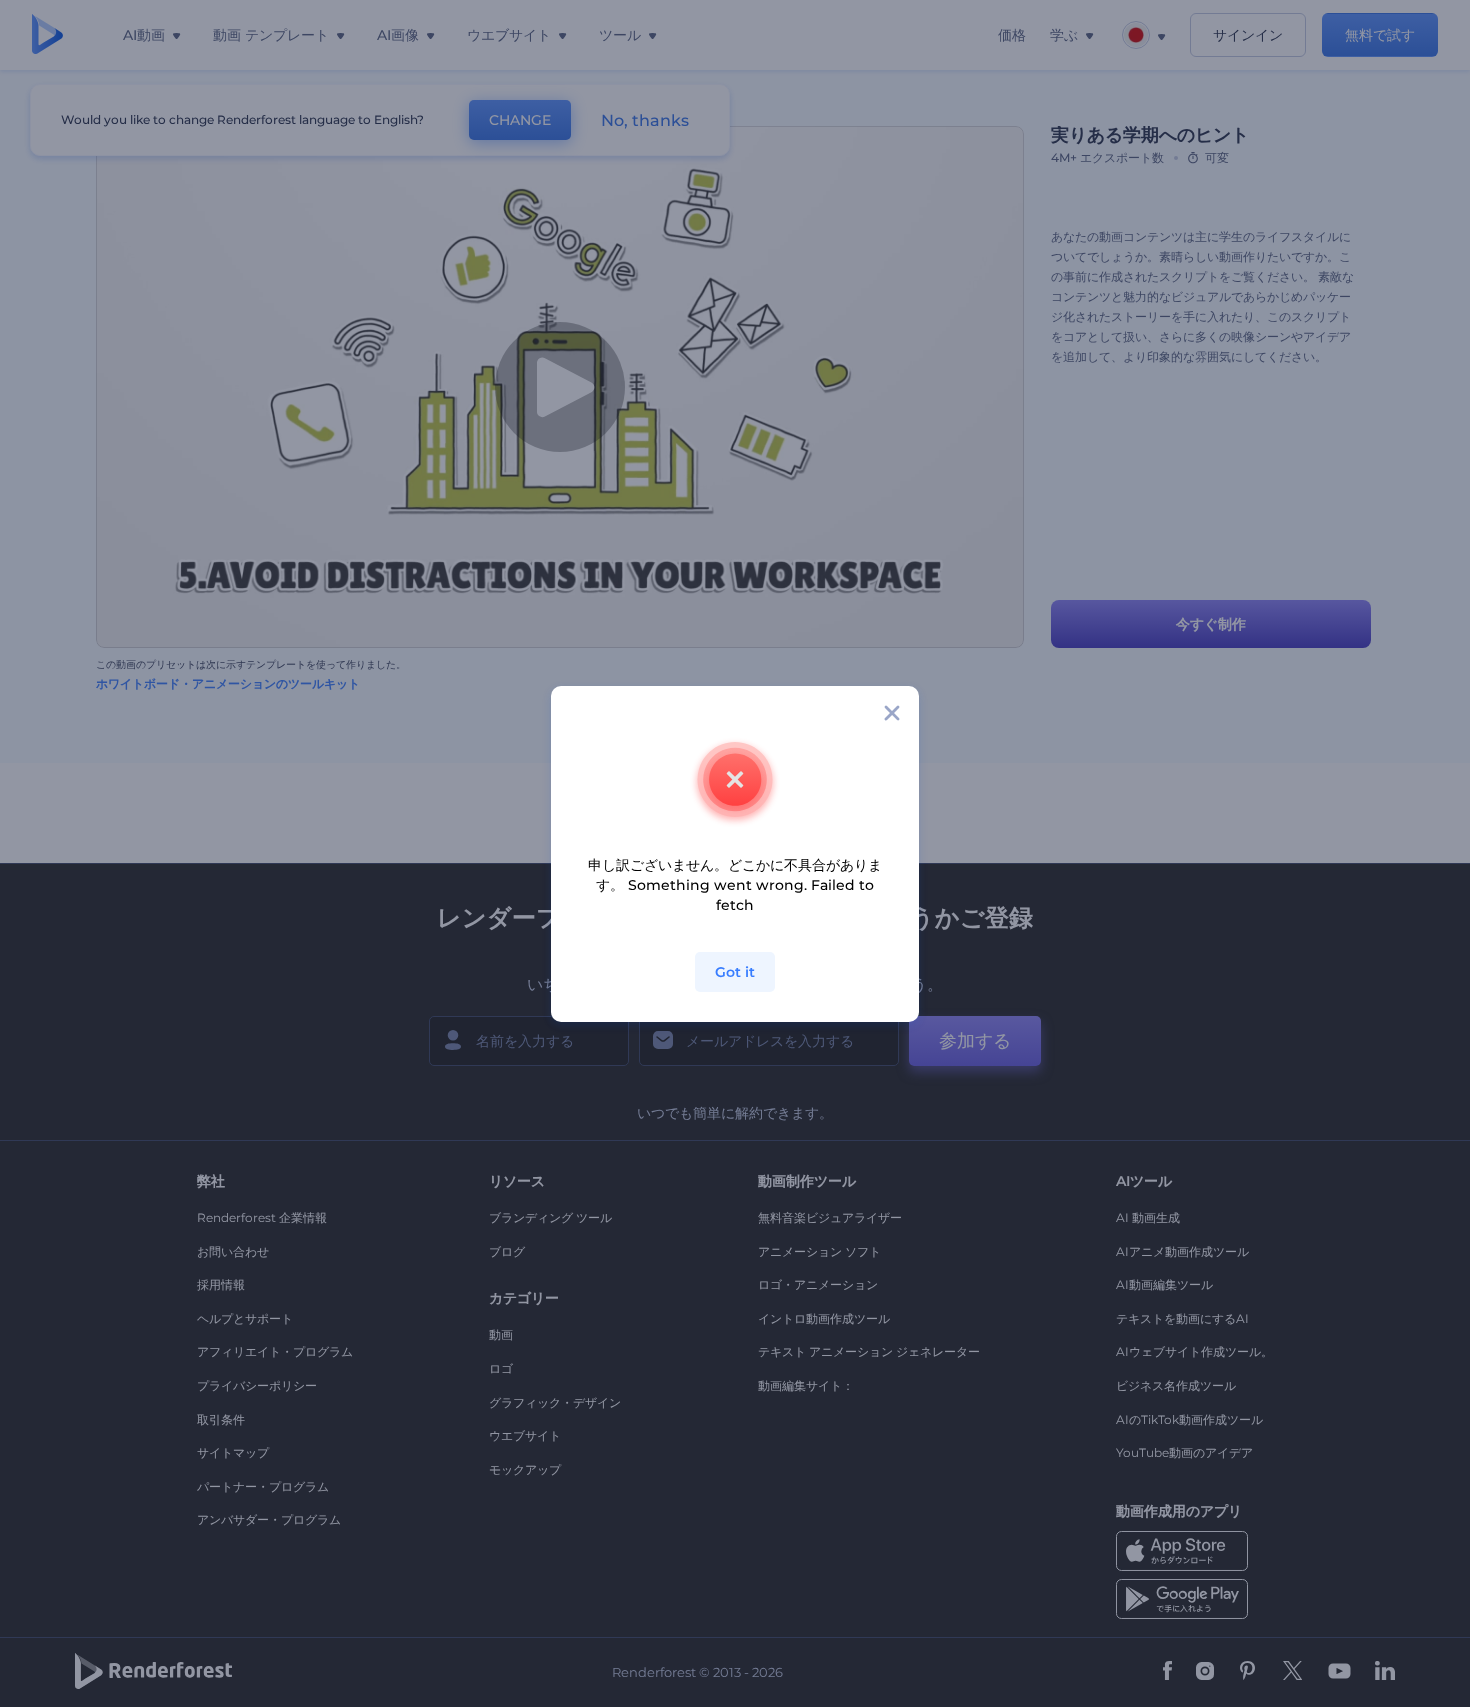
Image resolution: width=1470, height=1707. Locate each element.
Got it (735, 972)
